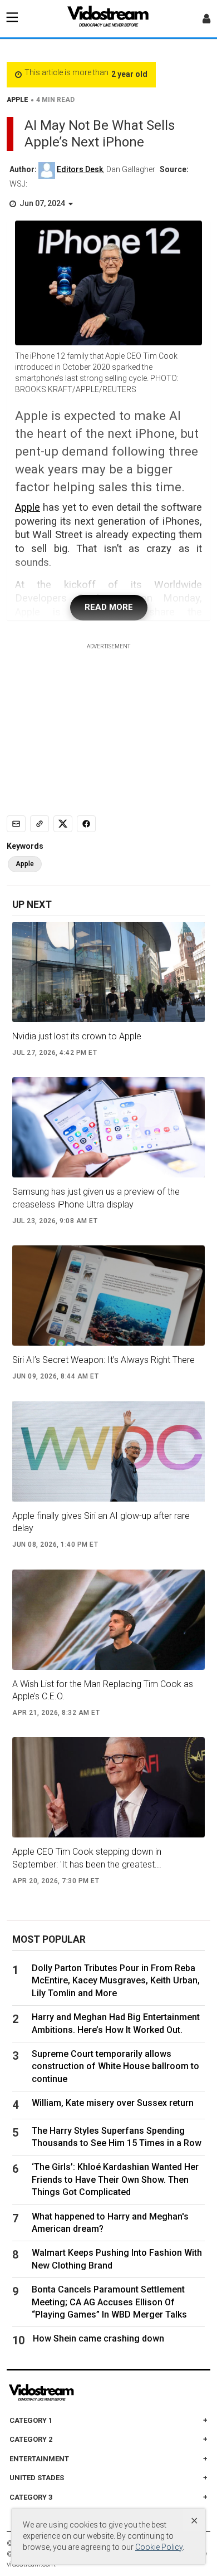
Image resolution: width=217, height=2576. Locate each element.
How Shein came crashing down (98, 2338)
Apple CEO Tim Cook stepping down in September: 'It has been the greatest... (87, 1858)
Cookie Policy (159, 2547)
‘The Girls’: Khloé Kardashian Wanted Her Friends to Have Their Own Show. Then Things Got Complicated (115, 2179)
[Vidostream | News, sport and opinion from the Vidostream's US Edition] (80, 2393)
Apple (28, 507)
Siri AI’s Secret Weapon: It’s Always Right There (103, 1360)
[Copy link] (40, 824)
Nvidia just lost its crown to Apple (77, 1036)
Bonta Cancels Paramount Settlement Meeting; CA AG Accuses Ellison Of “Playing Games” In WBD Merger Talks (109, 2302)
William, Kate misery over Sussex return (113, 2103)
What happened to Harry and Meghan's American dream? (110, 2223)
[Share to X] (63, 824)
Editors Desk (80, 169)
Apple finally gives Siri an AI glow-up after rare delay (101, 1522)
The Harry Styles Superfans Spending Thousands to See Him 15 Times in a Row (117, 2137)
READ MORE (109, 607)
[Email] (16, 824)
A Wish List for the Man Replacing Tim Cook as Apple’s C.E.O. (103, 1690)
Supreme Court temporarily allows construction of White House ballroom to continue (115, 2066)
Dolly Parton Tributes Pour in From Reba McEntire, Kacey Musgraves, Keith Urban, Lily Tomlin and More (116, 1981)
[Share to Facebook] (86, 824)
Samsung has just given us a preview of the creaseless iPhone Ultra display (96, 1198)
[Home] (108, 19)
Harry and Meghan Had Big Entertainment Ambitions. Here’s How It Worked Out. (116, 2023)
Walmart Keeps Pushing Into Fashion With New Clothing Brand (117, 2259)
